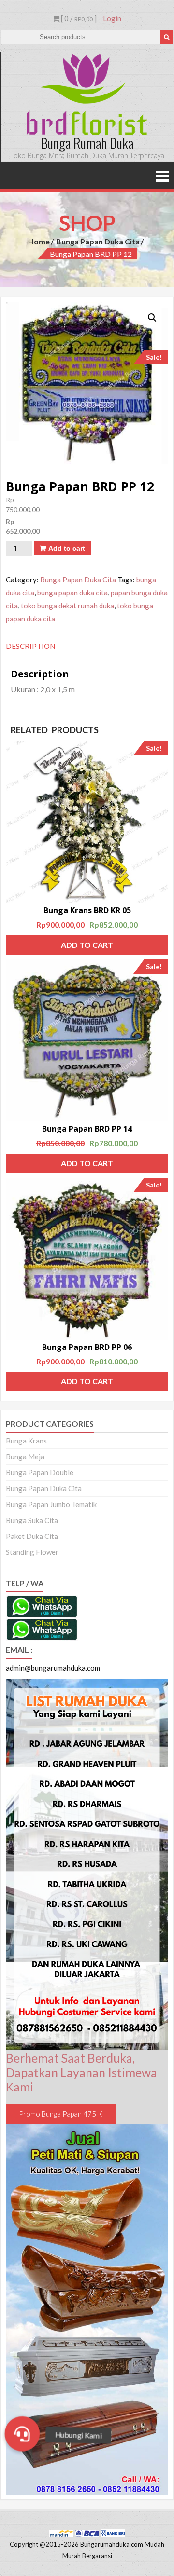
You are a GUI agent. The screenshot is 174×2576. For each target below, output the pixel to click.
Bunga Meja (25, 1457)
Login (112, 18)
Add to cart (67, 548)
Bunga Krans (26, 1441)
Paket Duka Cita (32, 1536)
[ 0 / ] (78, 18)
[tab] (30, 647)
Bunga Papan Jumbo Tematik (51, 1504)
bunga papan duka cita (72, 593)
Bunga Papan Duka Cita (98, 241)
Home (39, 241)
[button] (22, 2434)
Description (30, 646)
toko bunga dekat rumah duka (67, 606)
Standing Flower (32, 1552)
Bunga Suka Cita (32, 1520)
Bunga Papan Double (40, 1472)
